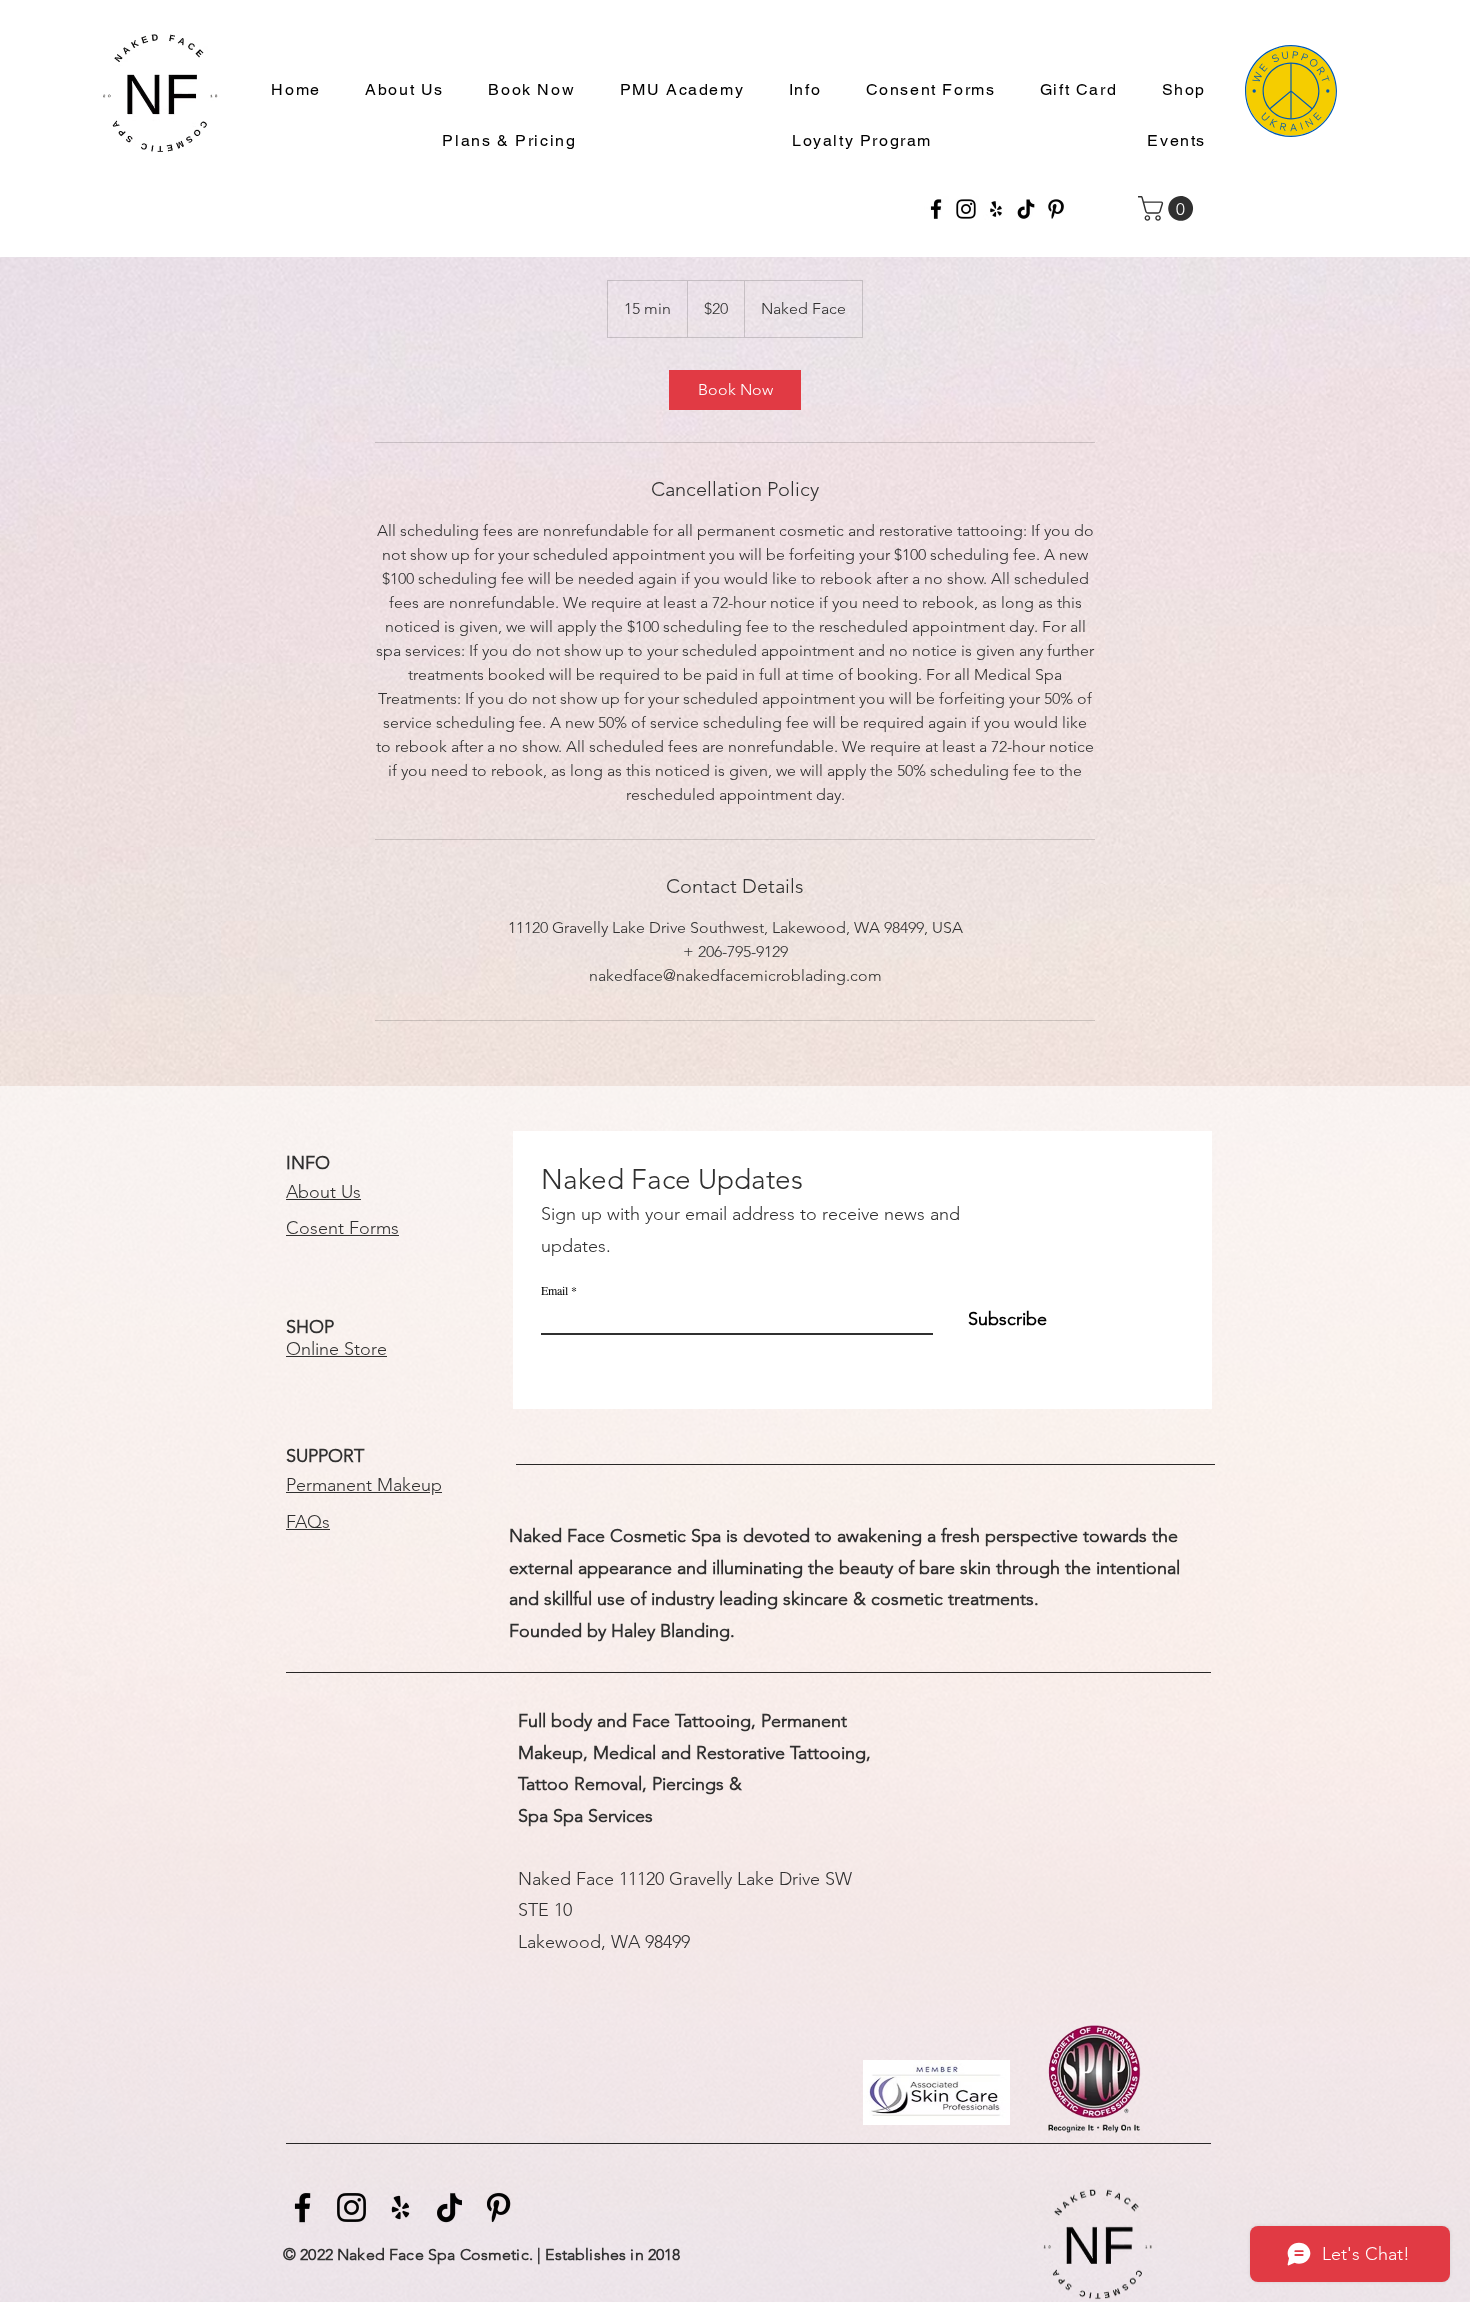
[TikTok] (1026, 209)
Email (554, 1290)
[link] (735, 390)
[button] (796, 90)
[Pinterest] (1056, 209)
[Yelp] (996, 209)
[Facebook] (936, 209)
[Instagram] (966, 209)
